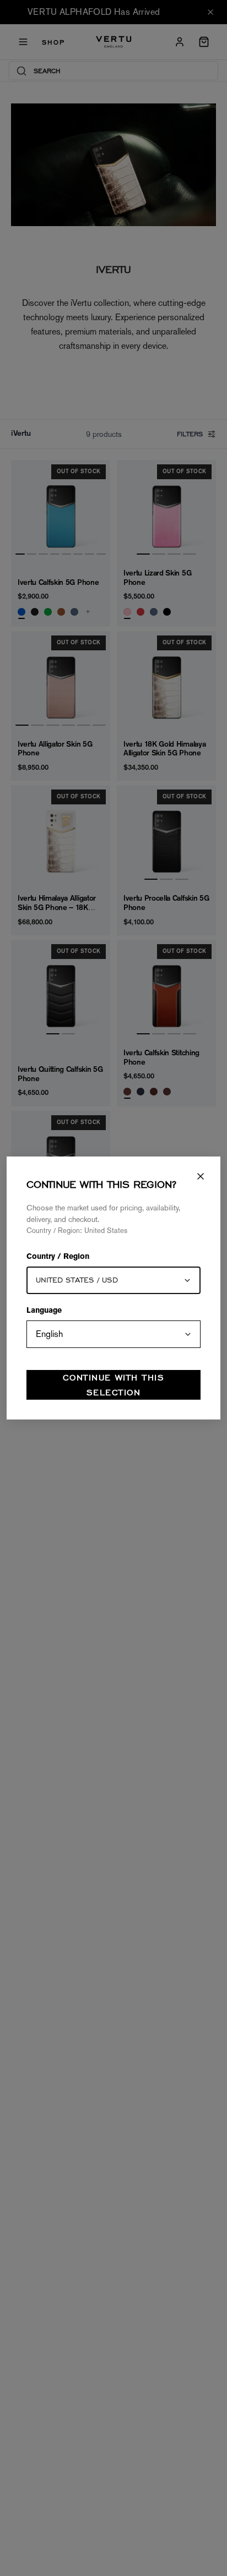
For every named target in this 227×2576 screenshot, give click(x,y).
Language (44, 1311)
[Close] (201, 1176)
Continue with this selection (113, 1385)
